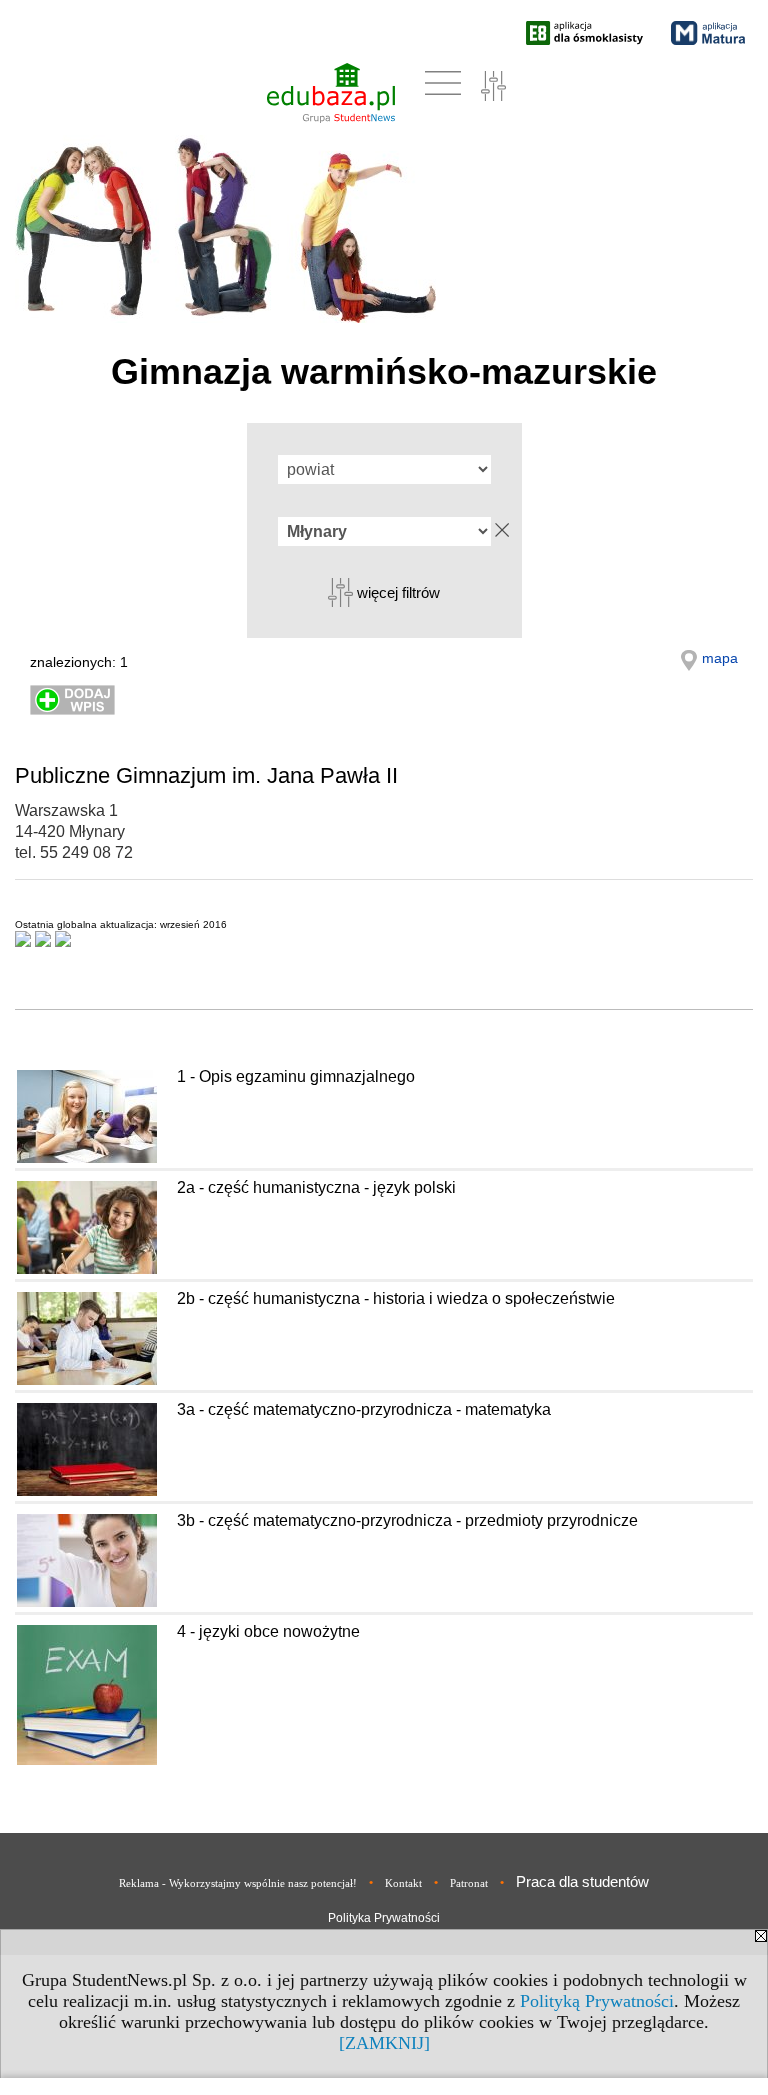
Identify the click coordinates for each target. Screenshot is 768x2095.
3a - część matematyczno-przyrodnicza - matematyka (364, 1409)
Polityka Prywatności (384, 1918)
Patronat (469, 1883)
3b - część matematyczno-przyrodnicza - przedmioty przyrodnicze (407, 1520)
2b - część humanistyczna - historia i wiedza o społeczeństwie (396, 1298)
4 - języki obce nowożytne (268, 1631)
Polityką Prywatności (597, 2001)
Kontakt (403, 1883)
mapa (720, 658)
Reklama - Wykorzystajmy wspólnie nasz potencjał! (238, 1883)
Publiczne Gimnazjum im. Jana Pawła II (206, 775)
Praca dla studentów (582, 1881)
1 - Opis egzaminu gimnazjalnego (296, 1076)
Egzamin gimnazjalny (85, 994)
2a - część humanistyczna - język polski (316, 1187)
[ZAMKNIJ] (384, 2043)
